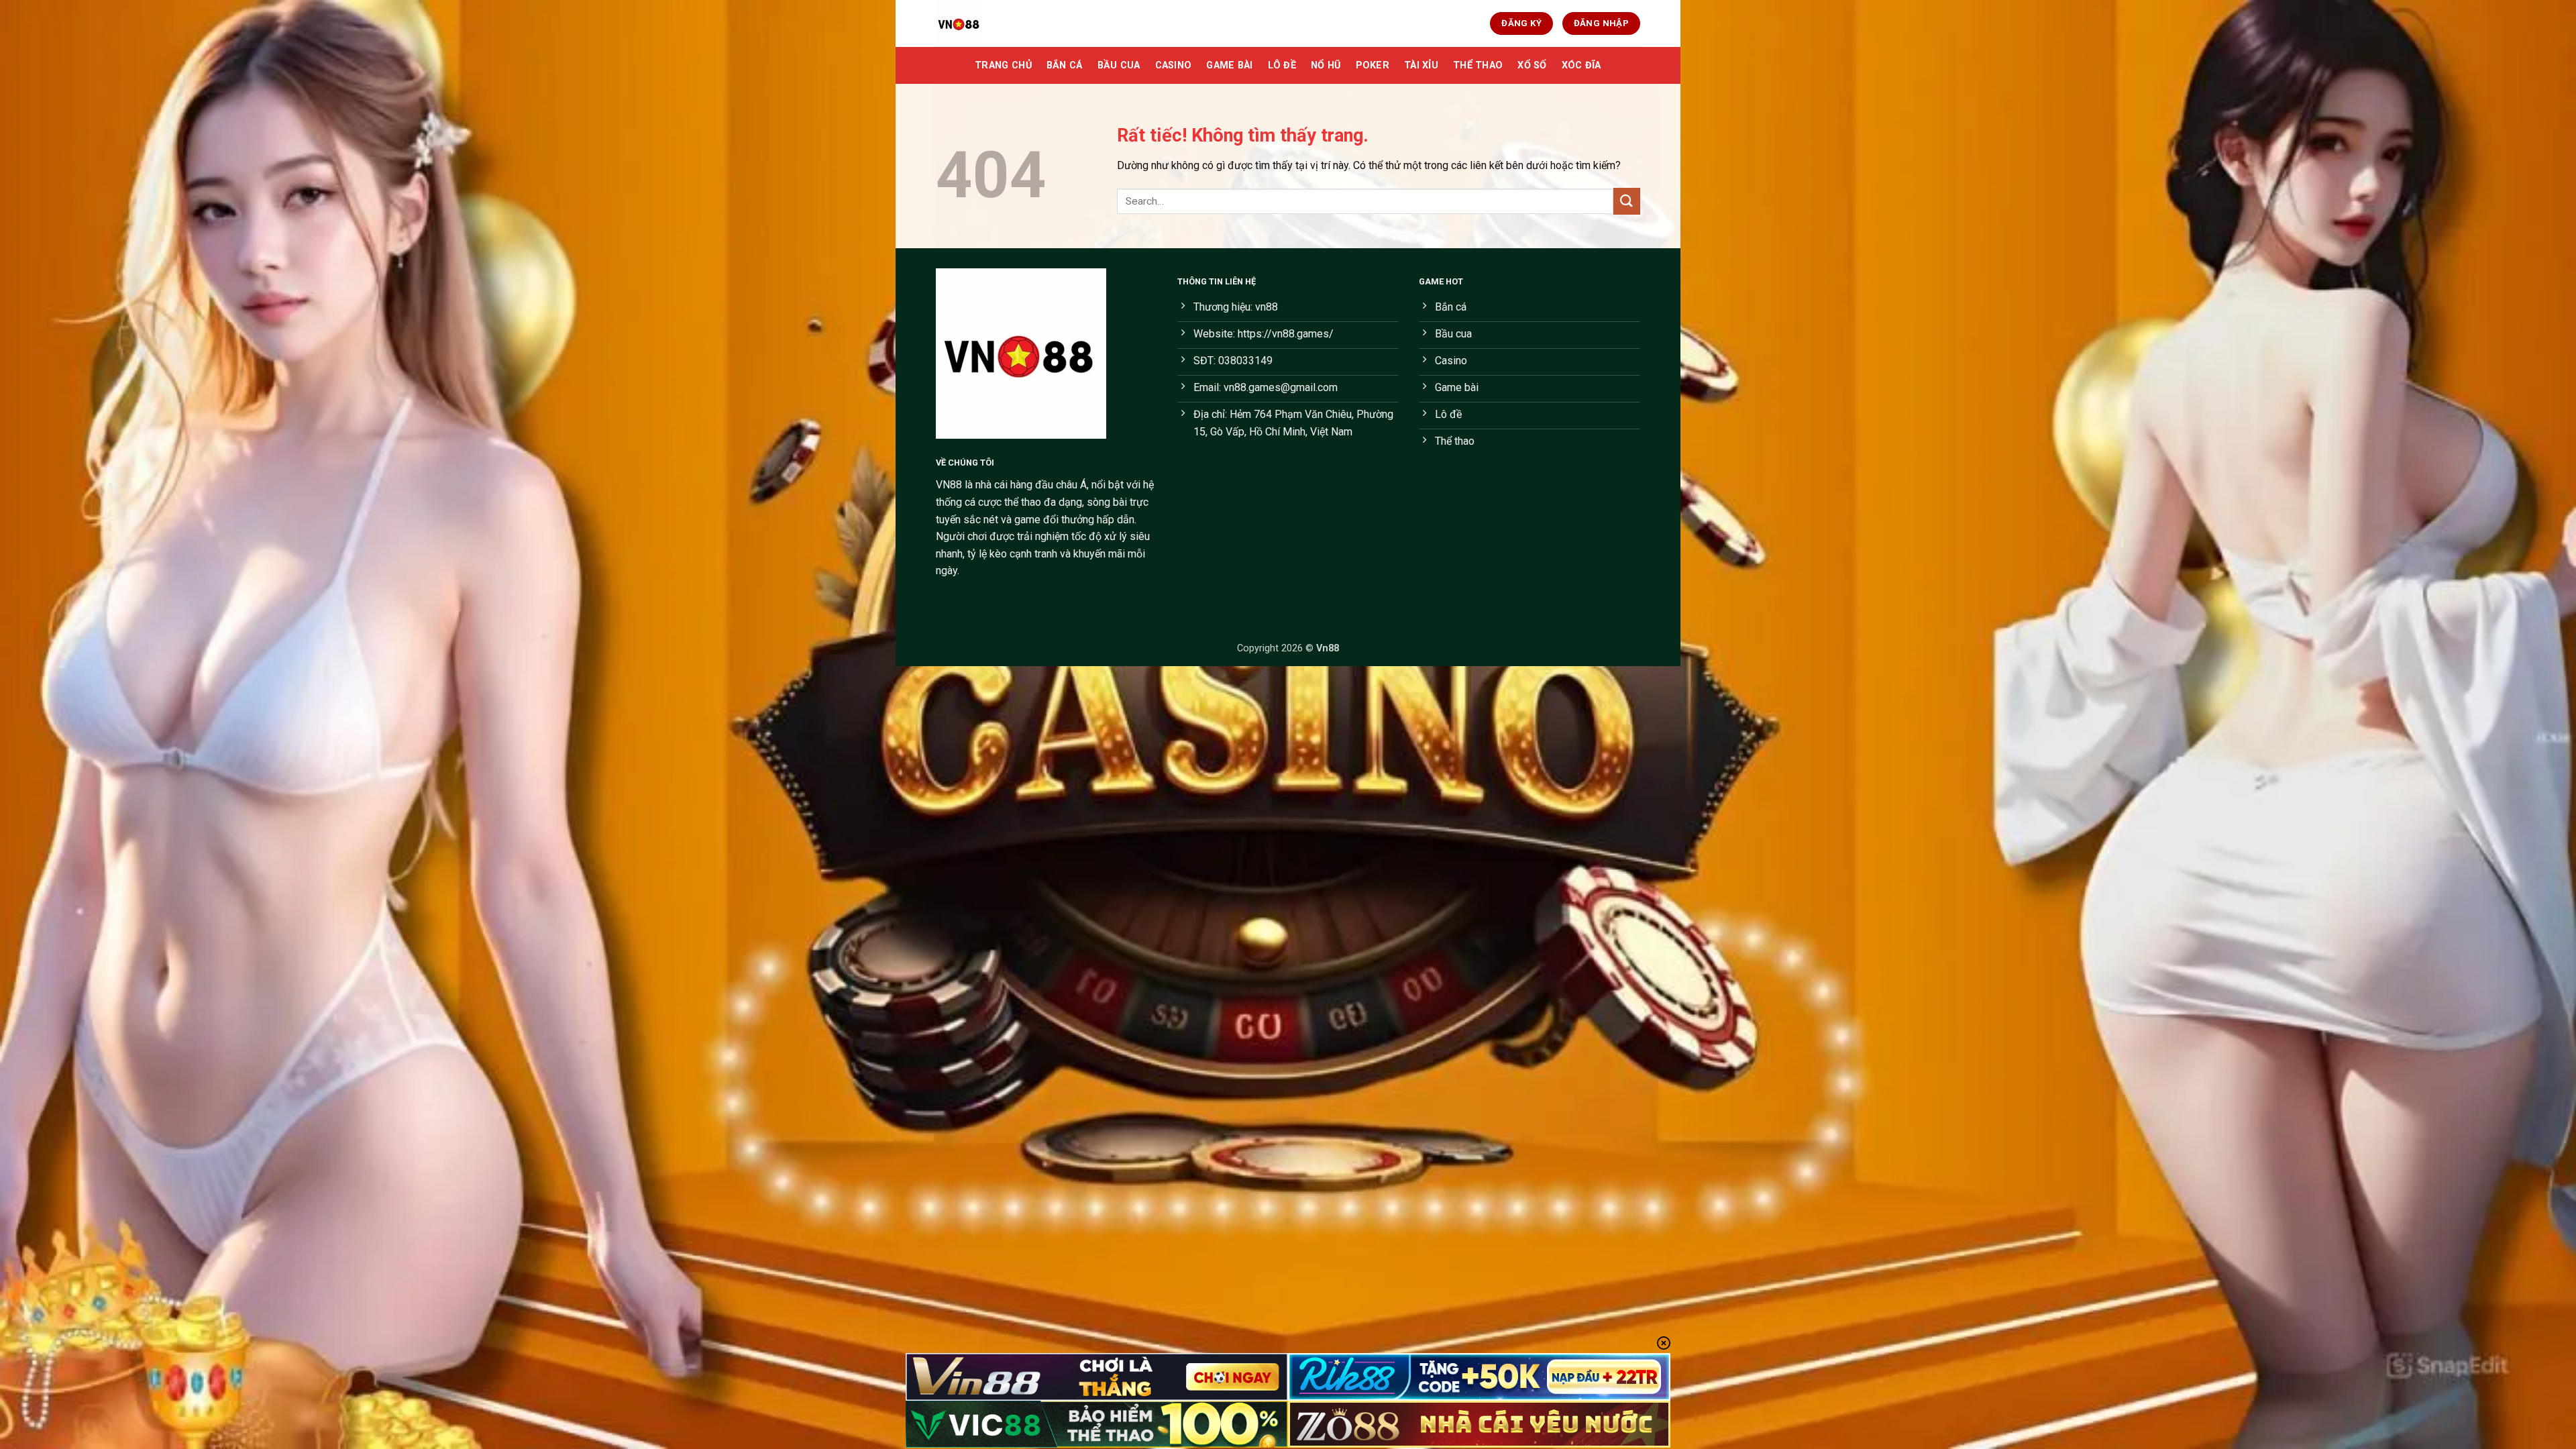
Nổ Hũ (1326, 65)
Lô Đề (1282, 65)
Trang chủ (1003, 65)
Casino (1174, 65)
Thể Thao (1478, 65)
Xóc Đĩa (1581, 65)
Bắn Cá (1065, 65)
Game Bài (1229, 65)
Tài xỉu (1421, 65)
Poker (1373, 65)
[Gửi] (1627, 201)
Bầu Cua (1119, 65)
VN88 (949, 485)
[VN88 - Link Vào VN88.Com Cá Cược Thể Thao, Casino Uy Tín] (1003, 23)
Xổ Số (1532, 65)
